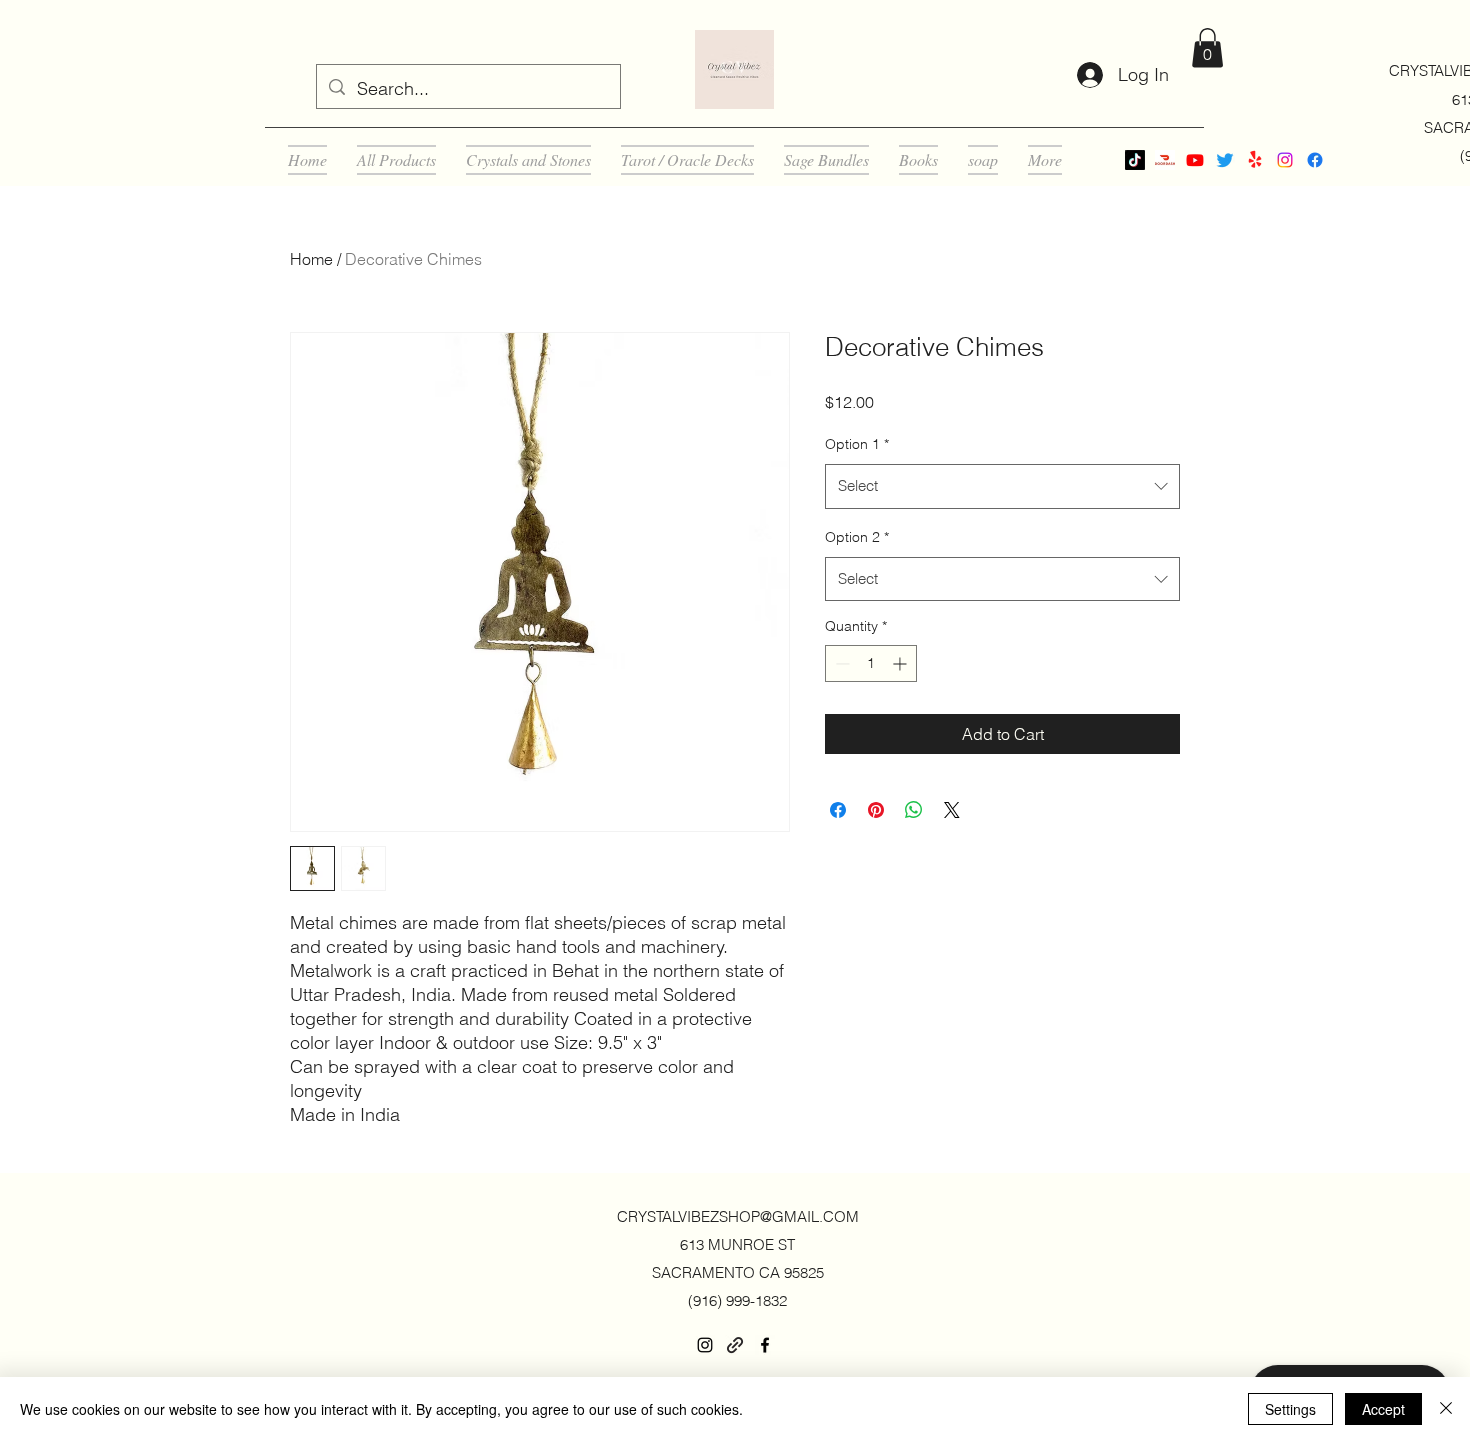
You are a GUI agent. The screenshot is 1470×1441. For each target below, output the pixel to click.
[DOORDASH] (1165, 160)
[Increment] (901, 663)
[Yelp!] (1255, 160)
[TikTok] (1135, 160)
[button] (1207, 47)
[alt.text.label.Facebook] (1315, 160)
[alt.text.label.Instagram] (1285, 160)
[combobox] (1002, 486)
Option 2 (857, 537)
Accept (1383, 1409)
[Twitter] (1225, 160)
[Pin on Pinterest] (876, 810)
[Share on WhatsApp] (914, 810)
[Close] (1446, 1409)
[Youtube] (1195, 160)
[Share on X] (952, 810)
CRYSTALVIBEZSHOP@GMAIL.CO (731, 1216)
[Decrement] (840, 663)
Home (311, 259)
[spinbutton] (871, 663)
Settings (1290, 1409)
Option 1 (857, 444)
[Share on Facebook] (838, 810)
